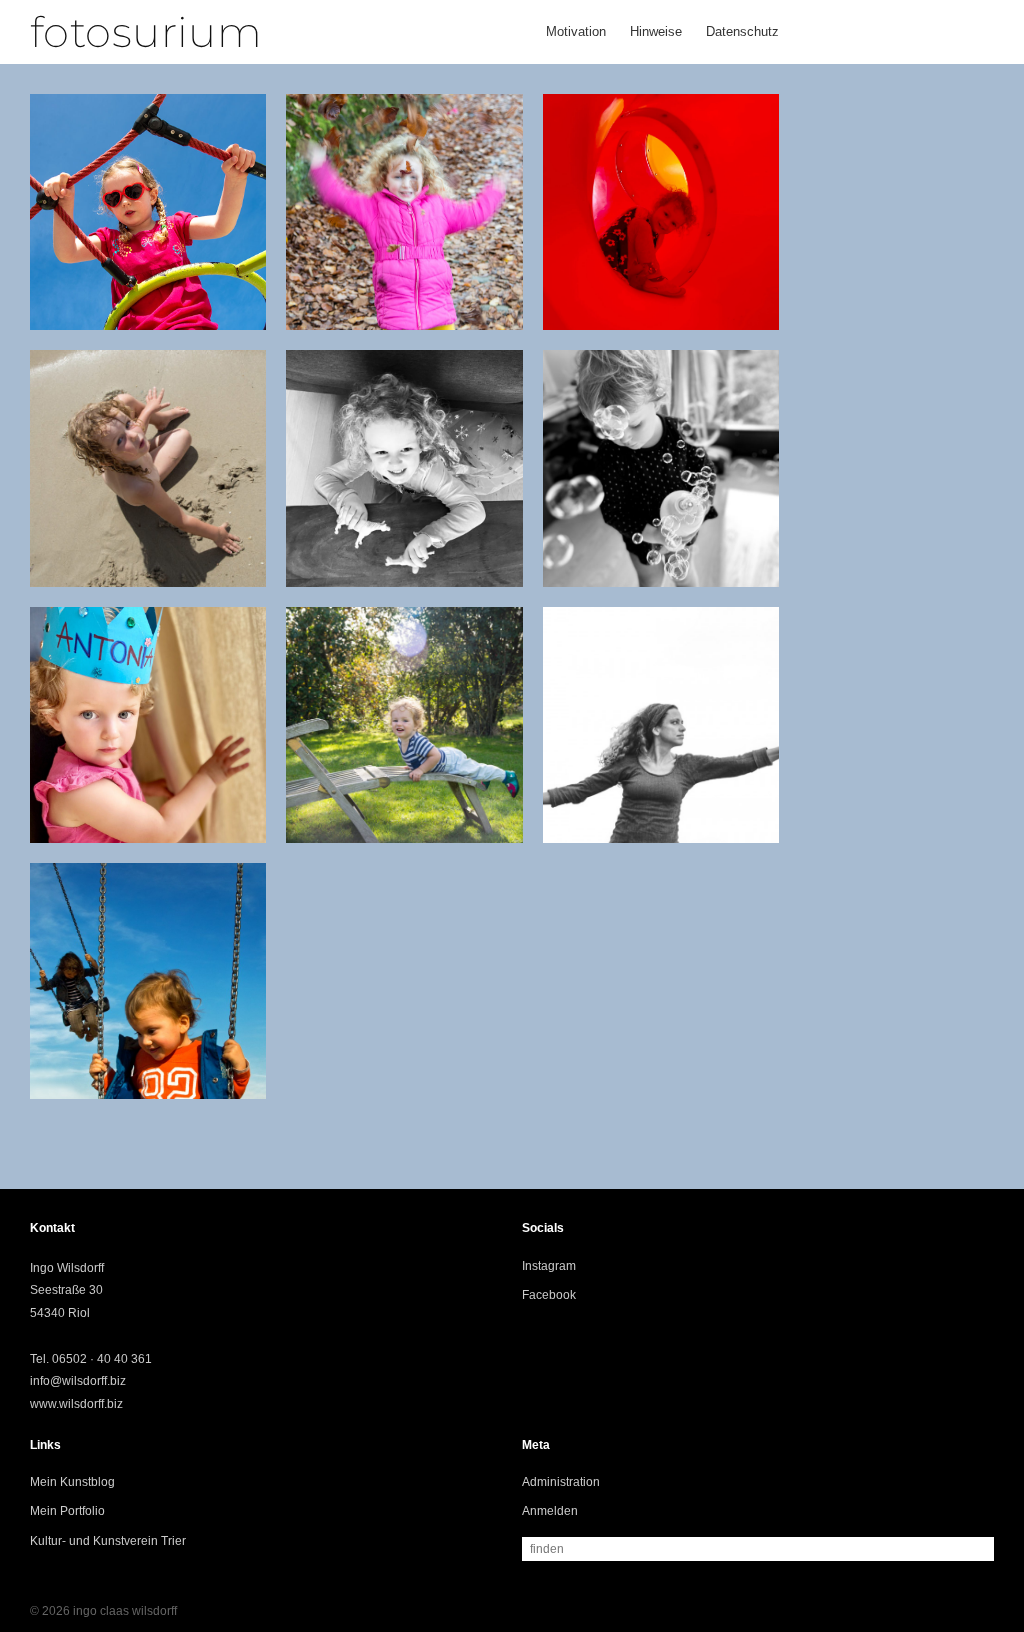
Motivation (576, 31)
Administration (561, 1482)
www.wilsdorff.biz (76, 1404)
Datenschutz (742, 31)
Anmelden (550, 1511)
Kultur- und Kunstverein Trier (108, 1541)
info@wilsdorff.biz (78, 1381)
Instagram (549, 1266)
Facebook (549, 1295)
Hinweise (656, 31)
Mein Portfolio (67, 1511)
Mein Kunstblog (72, 1482)
